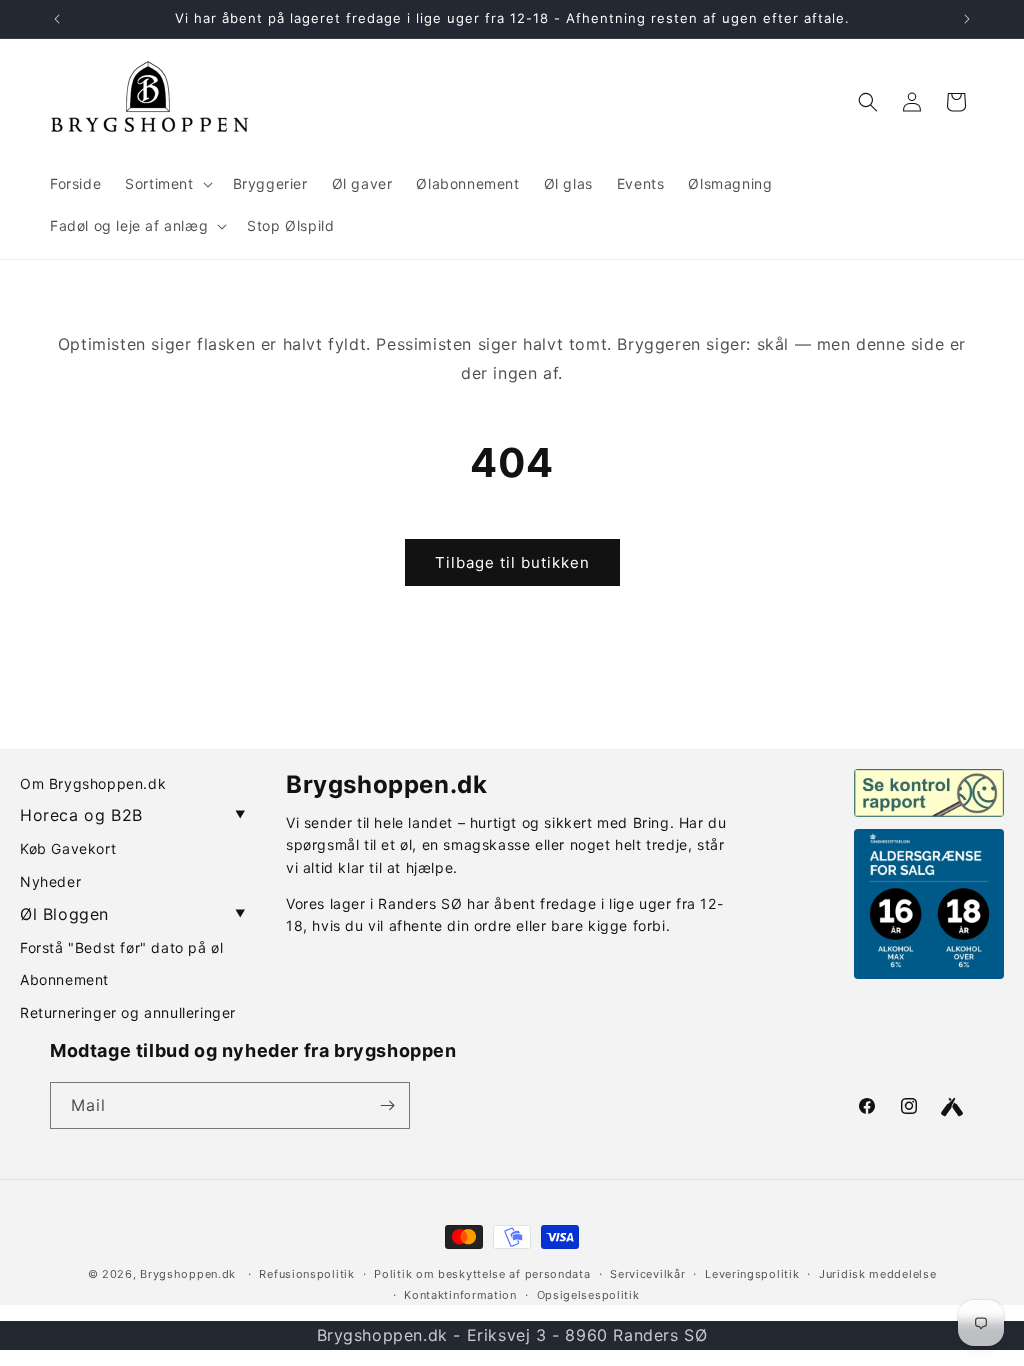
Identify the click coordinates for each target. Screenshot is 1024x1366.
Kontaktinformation (460, 1295)
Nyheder (50, 881)
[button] (166, 184)
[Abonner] (387, 1105)
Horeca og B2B (133, 815)
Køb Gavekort (68, 848)
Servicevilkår (647, 1274)
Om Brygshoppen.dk (93, 783)
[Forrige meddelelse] (57, 19)
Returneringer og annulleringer (128, 1012)
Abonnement (64, 979)
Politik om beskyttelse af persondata (482, 1274)
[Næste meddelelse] (967, 19)
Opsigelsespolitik (588, 1295)
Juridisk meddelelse (877, 1274)
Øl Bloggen (133, 914)
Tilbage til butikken (512, 562)
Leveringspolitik (752, 1274)
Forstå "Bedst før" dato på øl (121, 947)
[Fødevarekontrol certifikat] (929, 793)
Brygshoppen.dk (188, 1274)
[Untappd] (952, 1107)
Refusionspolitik (306, 1274)
